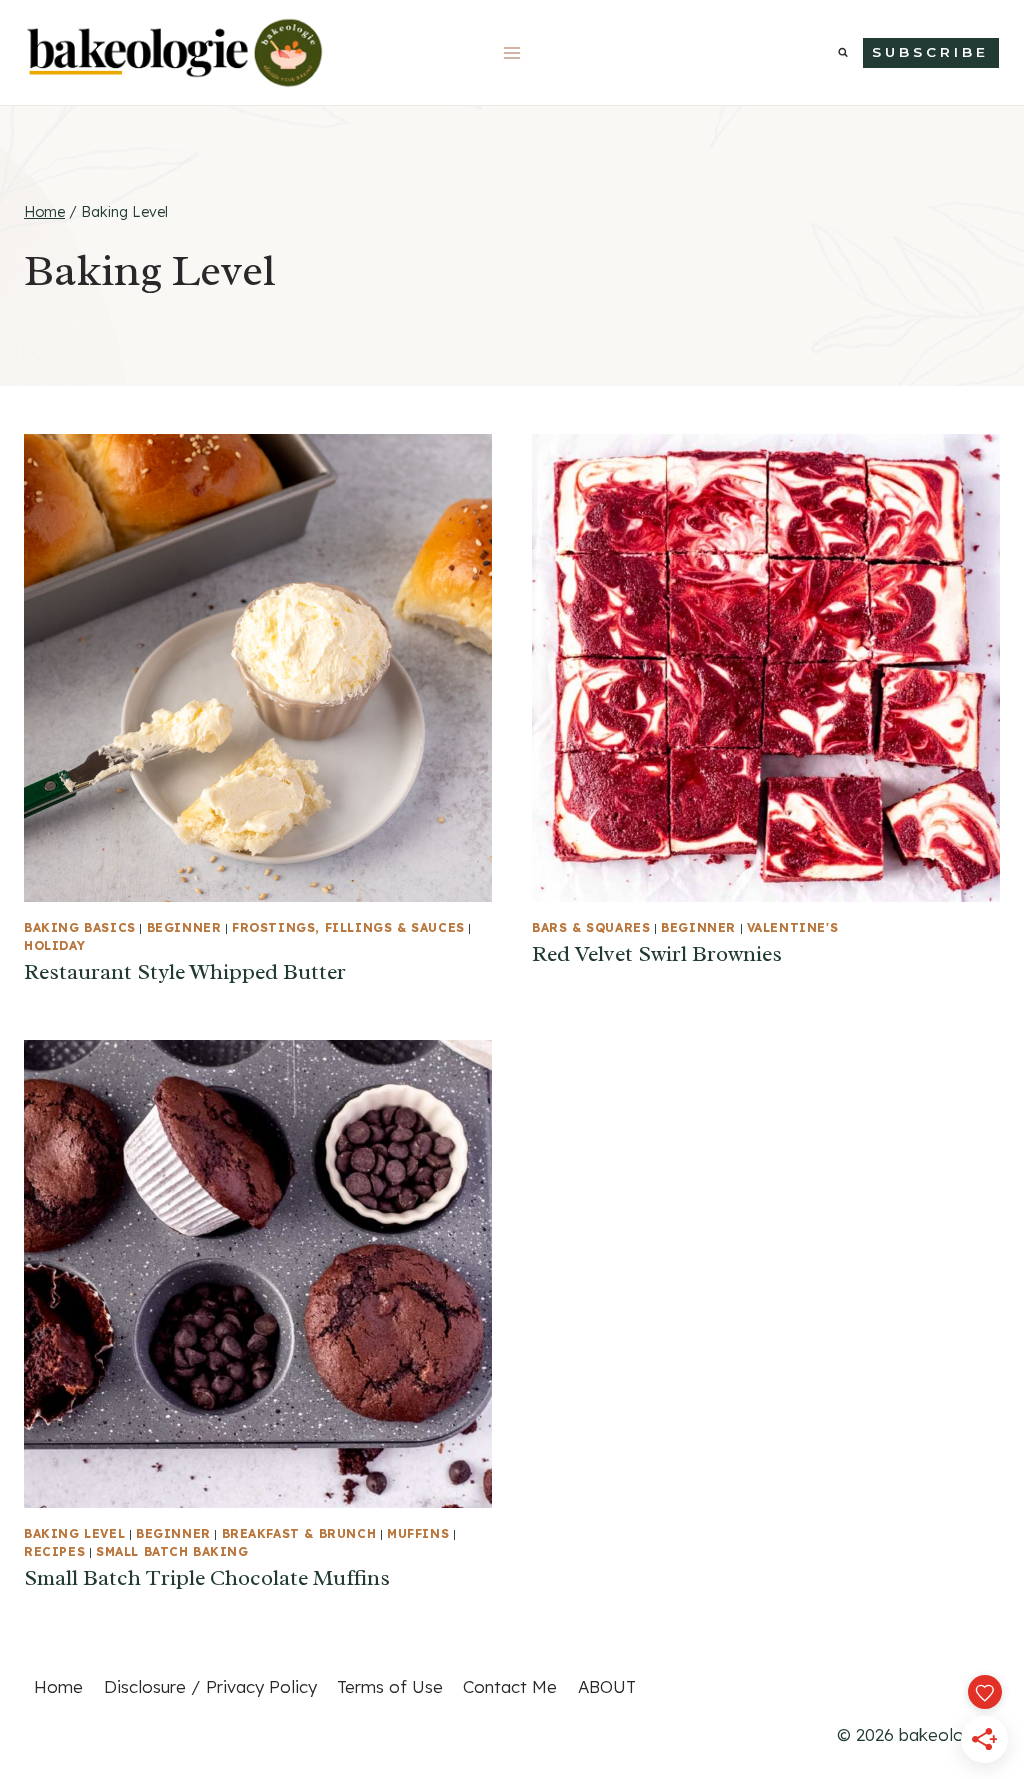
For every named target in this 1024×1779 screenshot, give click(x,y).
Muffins (418, 1533)
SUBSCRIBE (930, 52)
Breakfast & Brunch (299, 1533)
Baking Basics (80, 927)
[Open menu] (512, 52)
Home (58, 1686)
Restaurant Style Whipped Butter (185, 972)
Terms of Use (390, 1686)
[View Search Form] (843, 53)
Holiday (54, 945)
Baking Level (74, 1533)
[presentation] (258, 668)
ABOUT (607, 1686)
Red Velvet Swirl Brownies (657, 954)
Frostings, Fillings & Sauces (348, 927)
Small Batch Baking (172, 1551)
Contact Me (510, 1686)
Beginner (184, 927)
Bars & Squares (591, 927)
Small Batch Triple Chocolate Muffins (207, 1578)
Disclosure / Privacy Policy (210, 1686)
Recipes (54, 1551)
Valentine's (793, 927)
